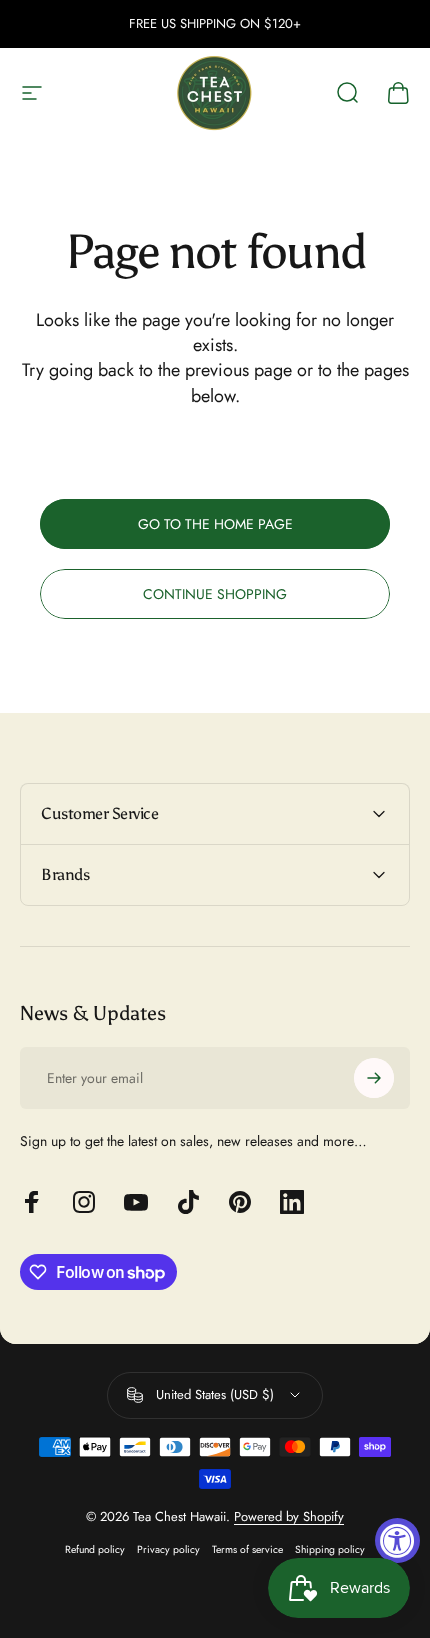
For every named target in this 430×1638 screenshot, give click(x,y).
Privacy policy (168, 1549)
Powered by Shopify (289, 1516)
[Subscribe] (374, 1078)
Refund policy (95, 1549)
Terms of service (247, 1549)
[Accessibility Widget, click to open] (397, 1540)
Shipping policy (330, 1549)
